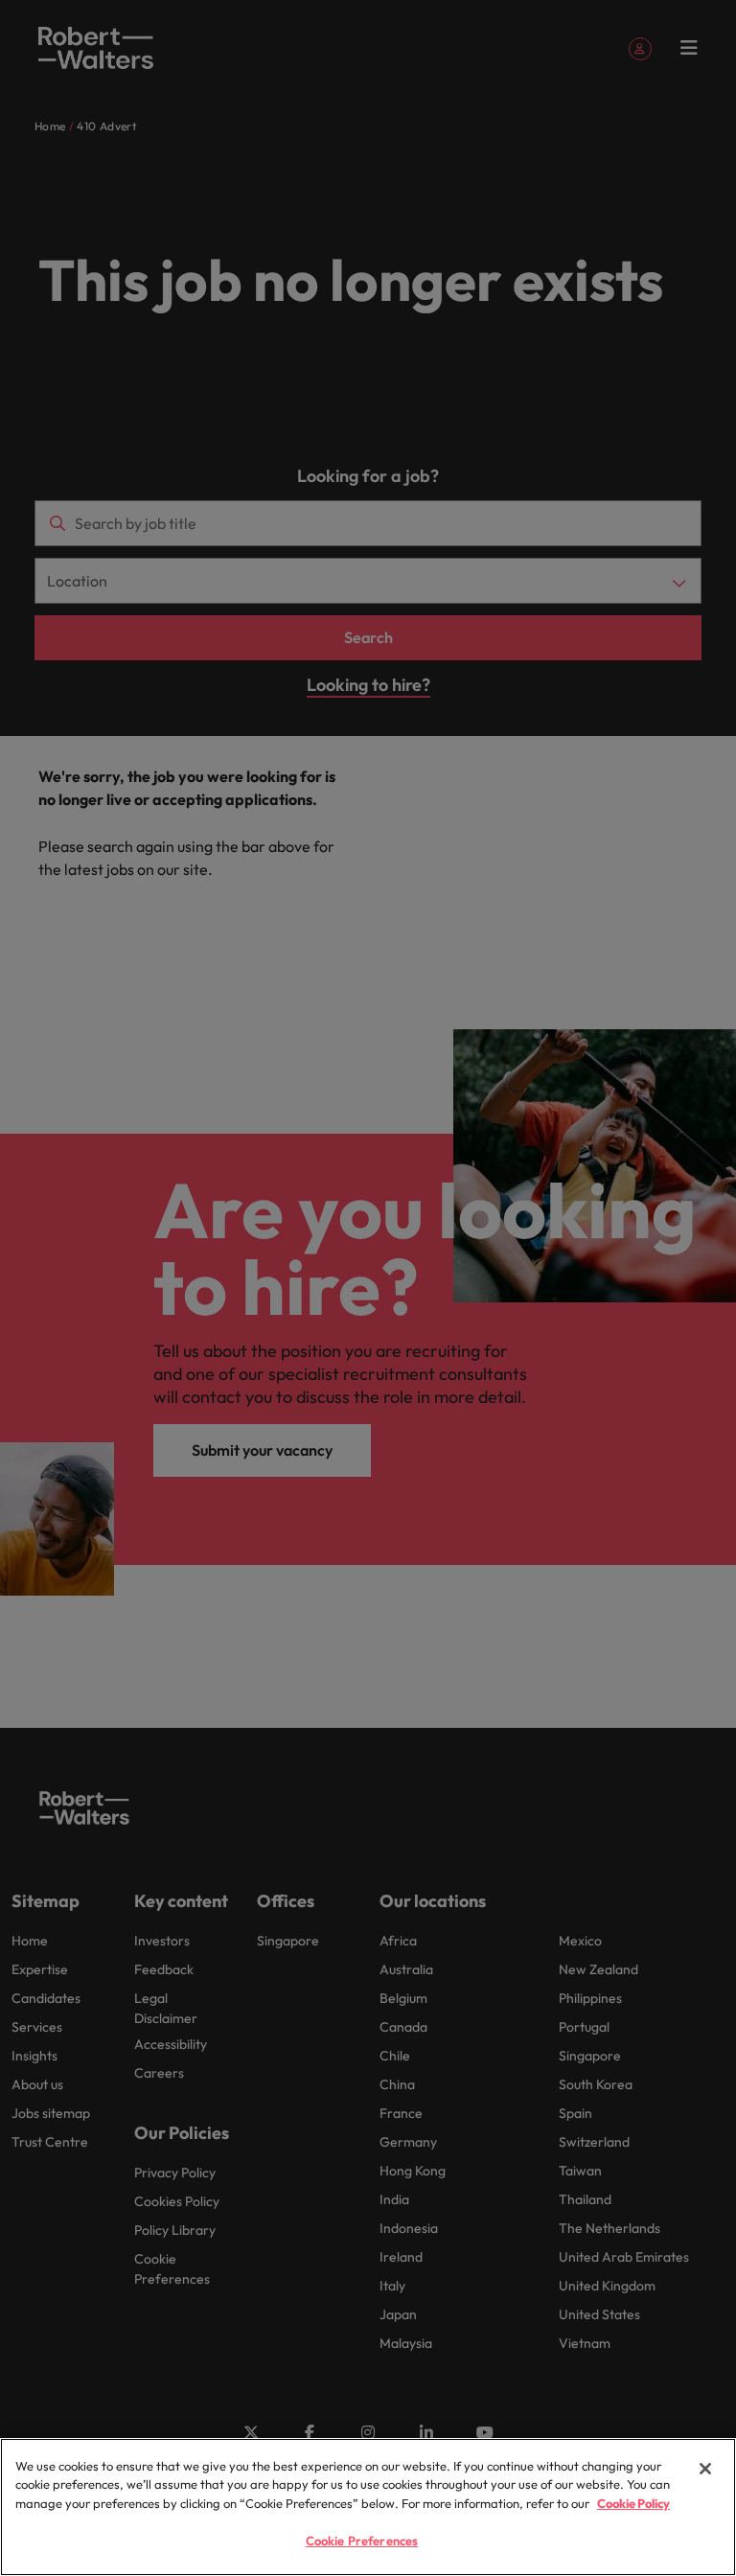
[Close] (705, 2469)
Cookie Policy (633, 2503)
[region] (368, 2507)
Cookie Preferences (362, 2541)
